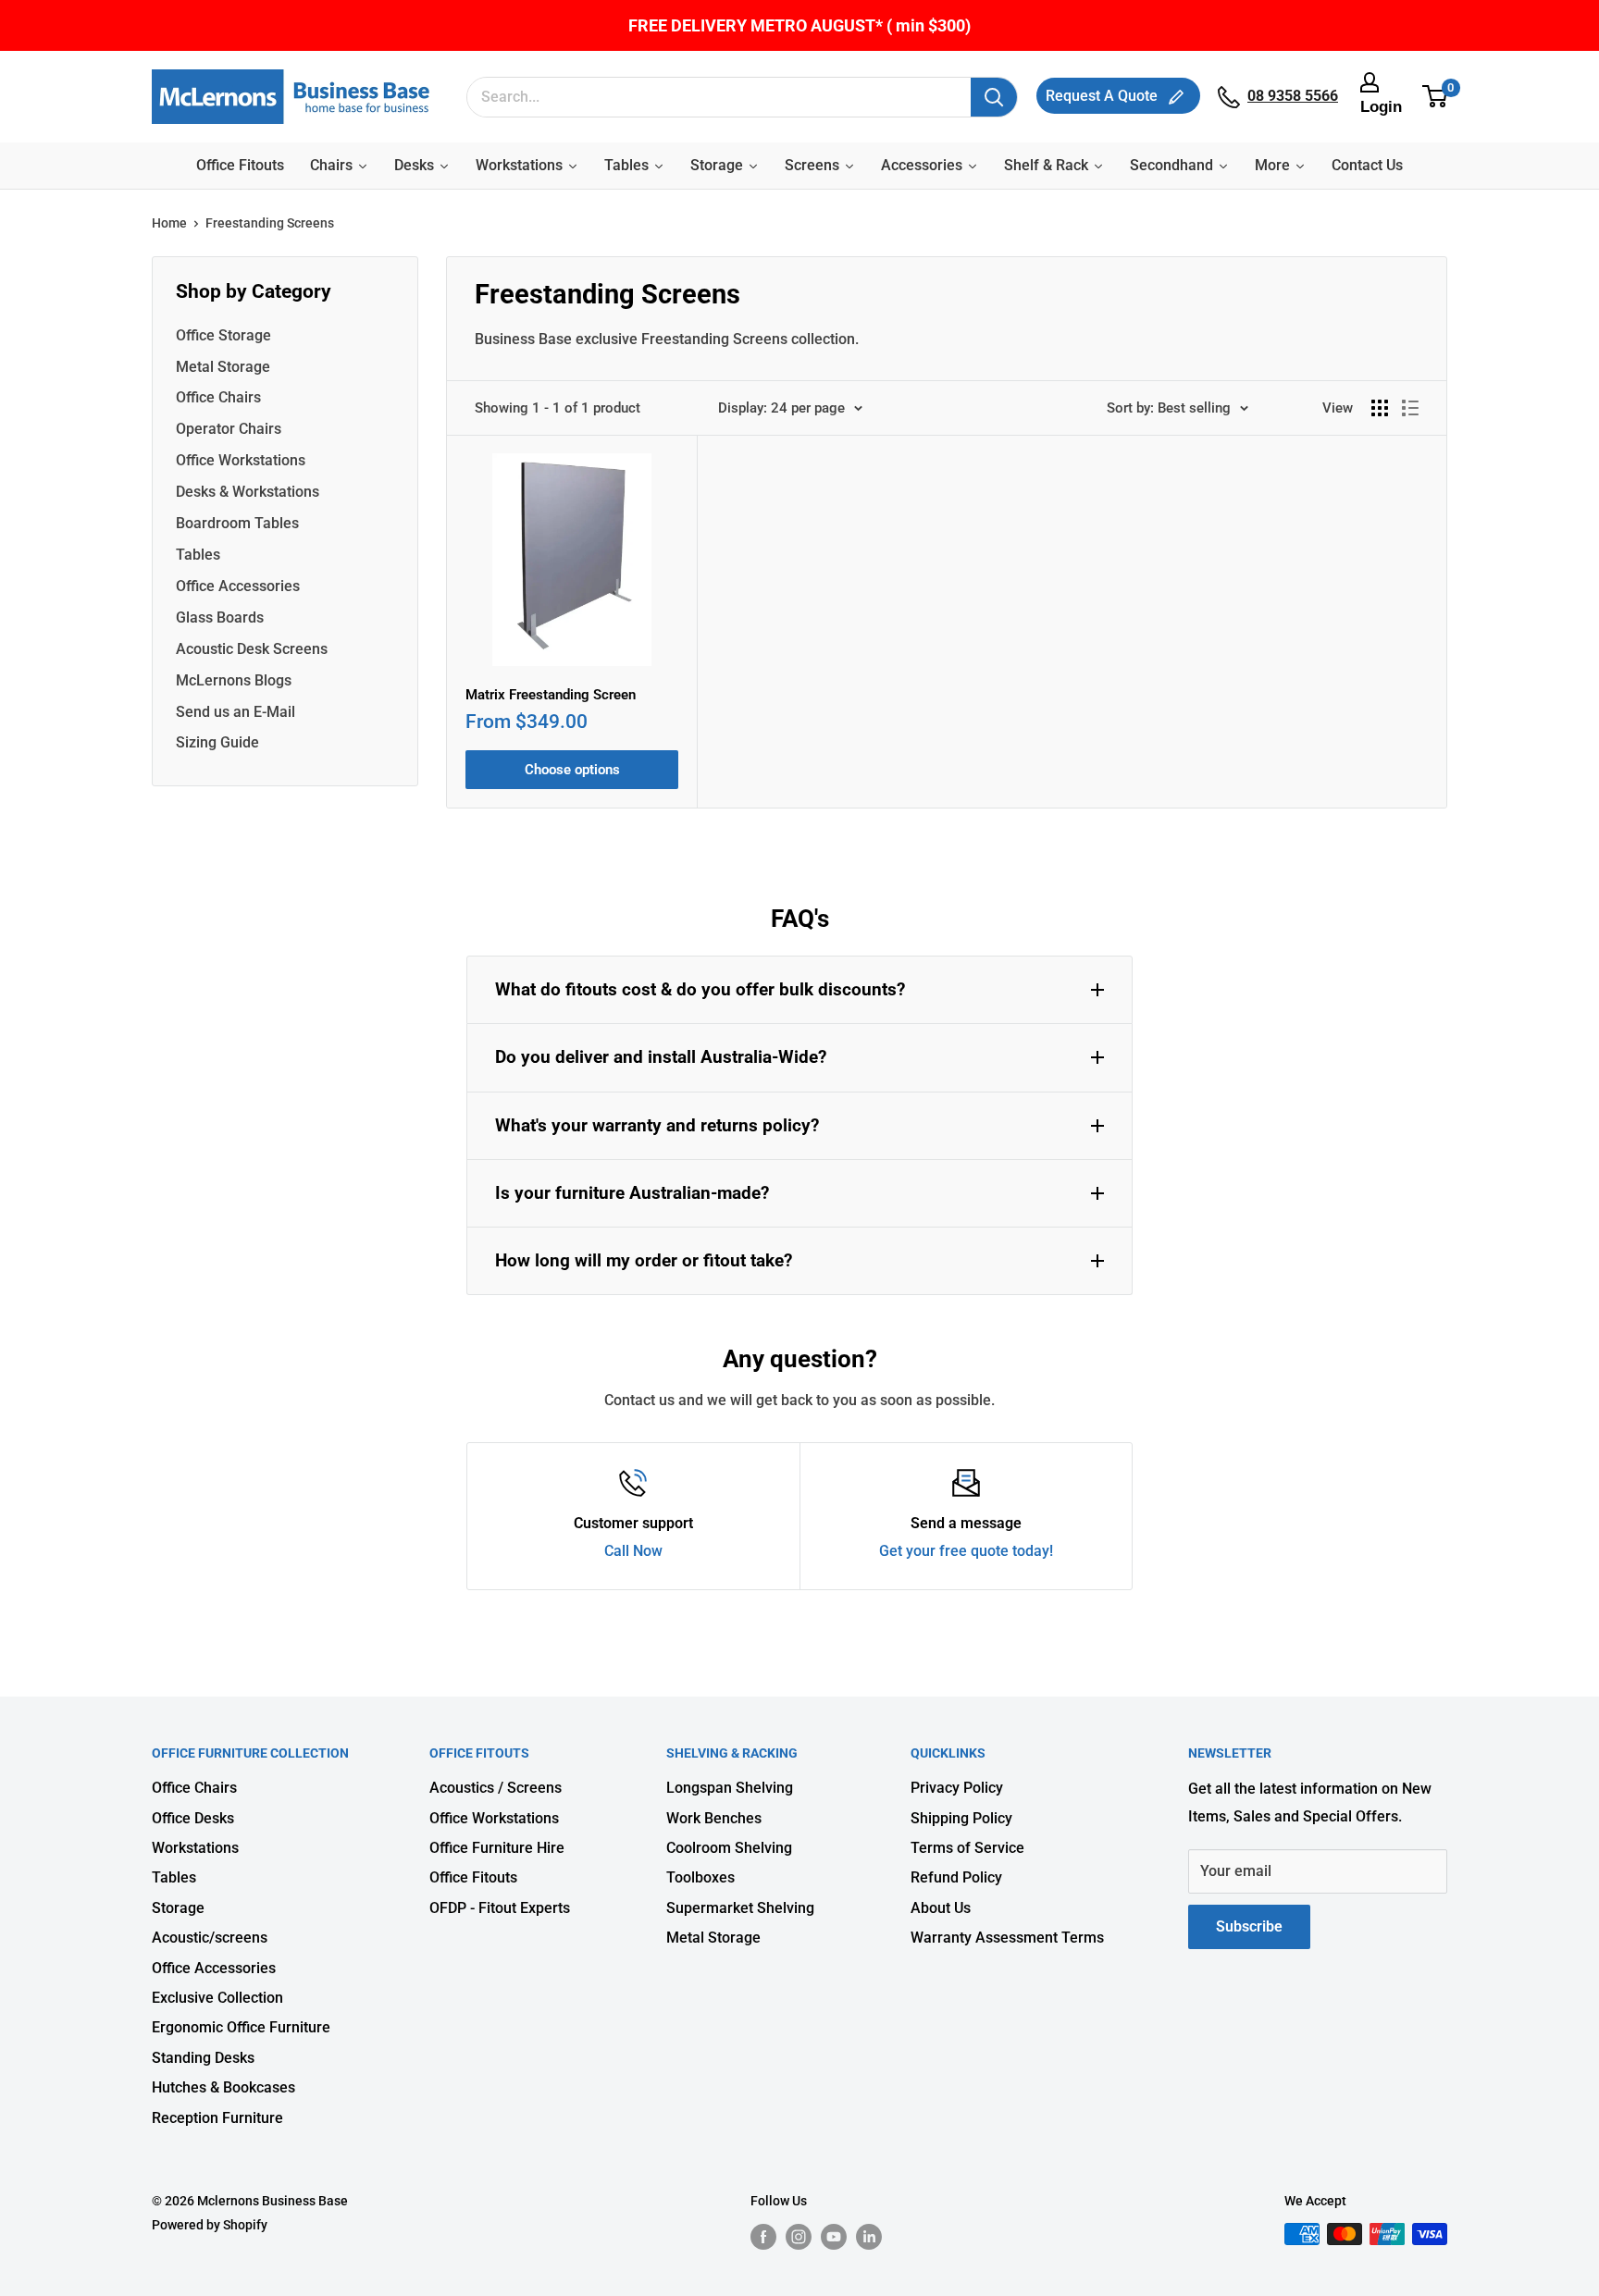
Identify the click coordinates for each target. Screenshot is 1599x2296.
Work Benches (714, 1818)
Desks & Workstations (248, 492)
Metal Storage (223, 367)
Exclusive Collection (217, 1998)
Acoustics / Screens (496, 1788)
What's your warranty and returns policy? (657, 1125)
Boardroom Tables (237, 523)
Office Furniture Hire (497, 1848)
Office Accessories (238, 586)
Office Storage (223, 335)
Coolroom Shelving (729, 1848)
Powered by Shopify (210, 2225)
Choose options (572, 770)
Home (169, 223)
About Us (941, 1908)
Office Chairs (218, 397)
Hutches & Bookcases (223, 2087)
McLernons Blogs (234, 680)
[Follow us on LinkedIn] (869, 2236)
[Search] (994, 97)
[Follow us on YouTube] (834, 2236)
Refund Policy (956, 1877)
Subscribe (1249, 1926)
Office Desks (193, 1818)
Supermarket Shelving (740, 1908)
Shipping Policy (961, 1818)
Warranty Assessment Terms (1007, 1938)
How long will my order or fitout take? (644, 1260)
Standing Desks (203, 2058)
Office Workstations (241, 460)
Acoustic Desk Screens (252, 649)
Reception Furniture (217, 2118)
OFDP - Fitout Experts (500, 1908)
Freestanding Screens (270, 223)
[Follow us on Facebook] (763, 2236)
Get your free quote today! (966, 1551)
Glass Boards (220, 617)
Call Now (633, 1551)
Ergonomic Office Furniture (241, 2027)
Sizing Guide (217, 742)
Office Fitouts (473, 1877)
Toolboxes (700, 1877)
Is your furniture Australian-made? (632, 1193)
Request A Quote (1103, 96)
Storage (178, 1908)
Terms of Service (967, 1848)
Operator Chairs (229, 429)
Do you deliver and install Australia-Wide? (661, 1057)
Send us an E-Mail (236, 712)
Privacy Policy (957, 1788)
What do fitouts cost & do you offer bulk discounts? (700, 989)
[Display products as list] (1410, 408)
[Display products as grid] (1380, 408)
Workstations (195, 1848)
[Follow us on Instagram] (799, 2236)
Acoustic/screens (210, 1938)
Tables (198, 555)
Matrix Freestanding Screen (551, 695)
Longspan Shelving (730, 1788)
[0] (1436, 97)
